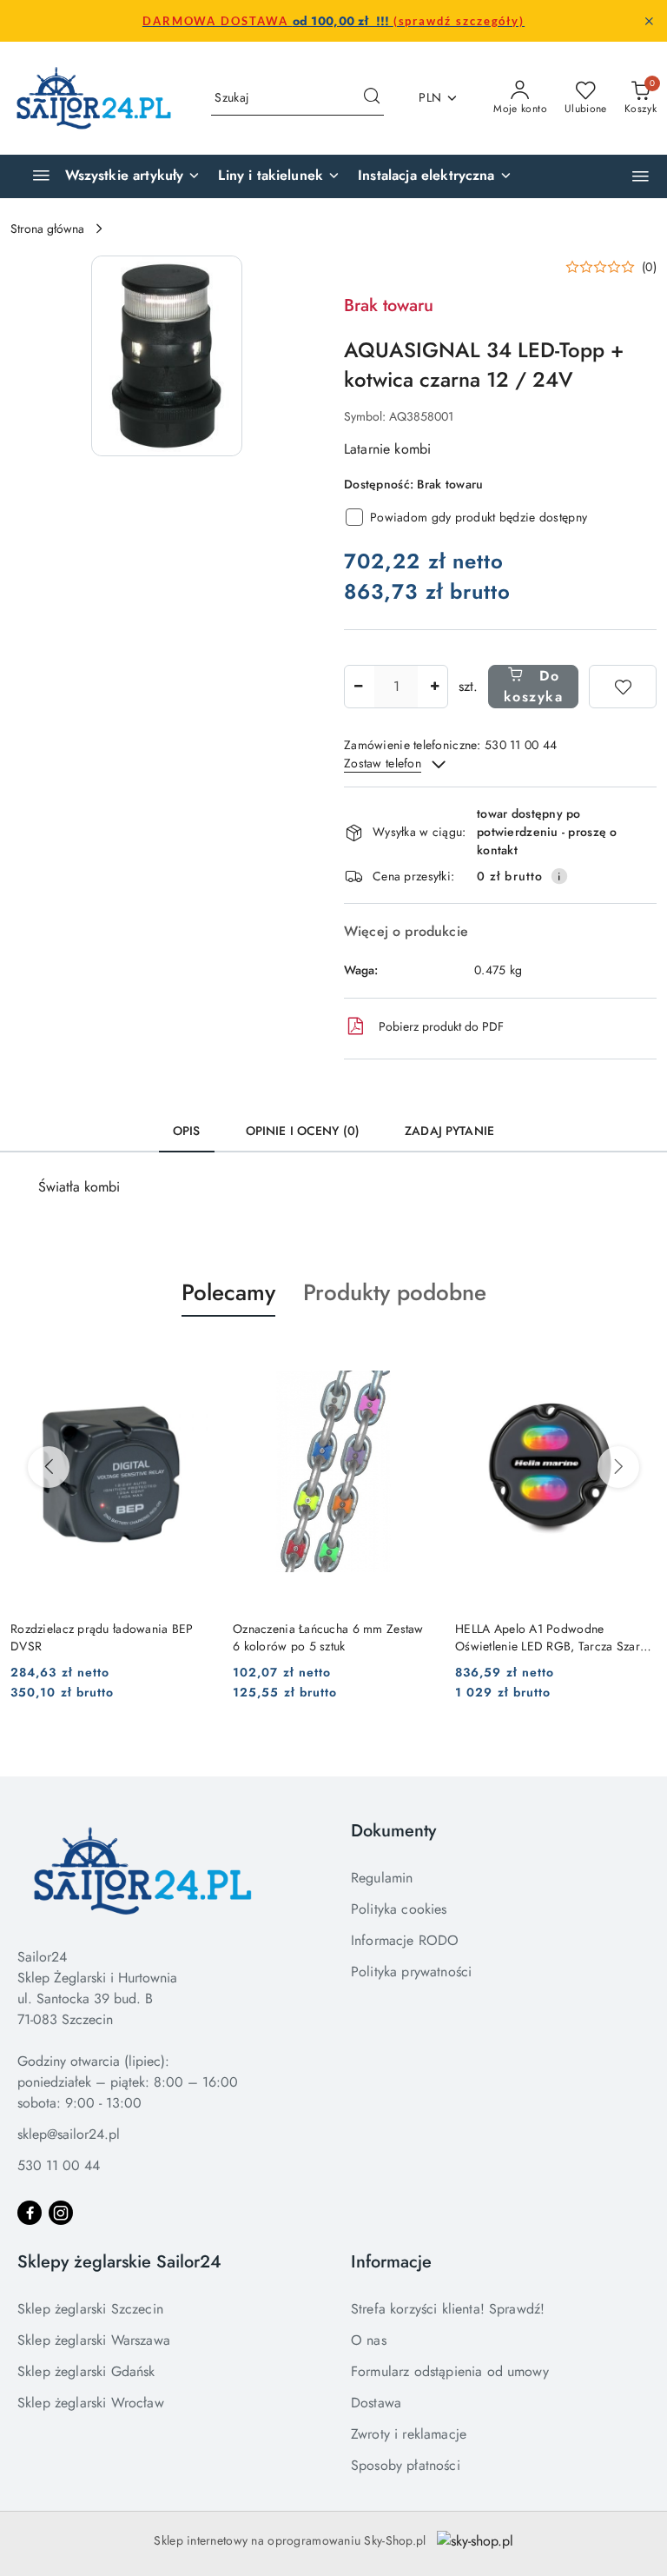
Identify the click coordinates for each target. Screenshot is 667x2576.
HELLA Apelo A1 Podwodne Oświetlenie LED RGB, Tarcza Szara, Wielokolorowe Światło (553, 1637)
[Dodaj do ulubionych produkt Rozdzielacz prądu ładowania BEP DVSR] (192, 1358)
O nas (369, 2340)
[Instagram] (61, 2213)
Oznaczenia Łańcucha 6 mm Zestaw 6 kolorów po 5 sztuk (328, 1637)
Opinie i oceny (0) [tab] (303, 1131)
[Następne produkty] (618, 1467)
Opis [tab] (187, 1131)
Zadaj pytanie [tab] (449, 1131)
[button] (641, 176)
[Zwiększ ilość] (434, 687)
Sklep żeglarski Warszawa (94, 2340)
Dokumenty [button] (393, 1831)
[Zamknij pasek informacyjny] (649, 21)
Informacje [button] (391, 2262)
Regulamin (382, 1878)
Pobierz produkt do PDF (441, 1026)
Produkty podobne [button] (395, 1292)
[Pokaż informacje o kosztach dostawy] (559, 876)
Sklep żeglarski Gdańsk (86, 2371)
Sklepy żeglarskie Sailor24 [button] (119, 2262)
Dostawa (376, 2403)
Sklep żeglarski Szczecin (90, 2309)
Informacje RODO (405, 1940)
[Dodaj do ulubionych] (623, 687)
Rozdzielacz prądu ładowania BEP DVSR (102, 1637)
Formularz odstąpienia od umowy (450, 2371)
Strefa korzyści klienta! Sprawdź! (448, 2309)
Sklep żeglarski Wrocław (91, 2403)
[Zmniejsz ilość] (358, 687)
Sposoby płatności (406, 2465)
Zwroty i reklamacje (409, 2434)
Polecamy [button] (228, 1292)
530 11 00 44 (59, 2165)
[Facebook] (30, 2213)
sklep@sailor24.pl (69, 2134)
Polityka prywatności (411, 1972)
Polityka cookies (399, 1909)
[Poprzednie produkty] (49, 1467)
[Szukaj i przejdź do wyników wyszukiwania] (372, 98)
